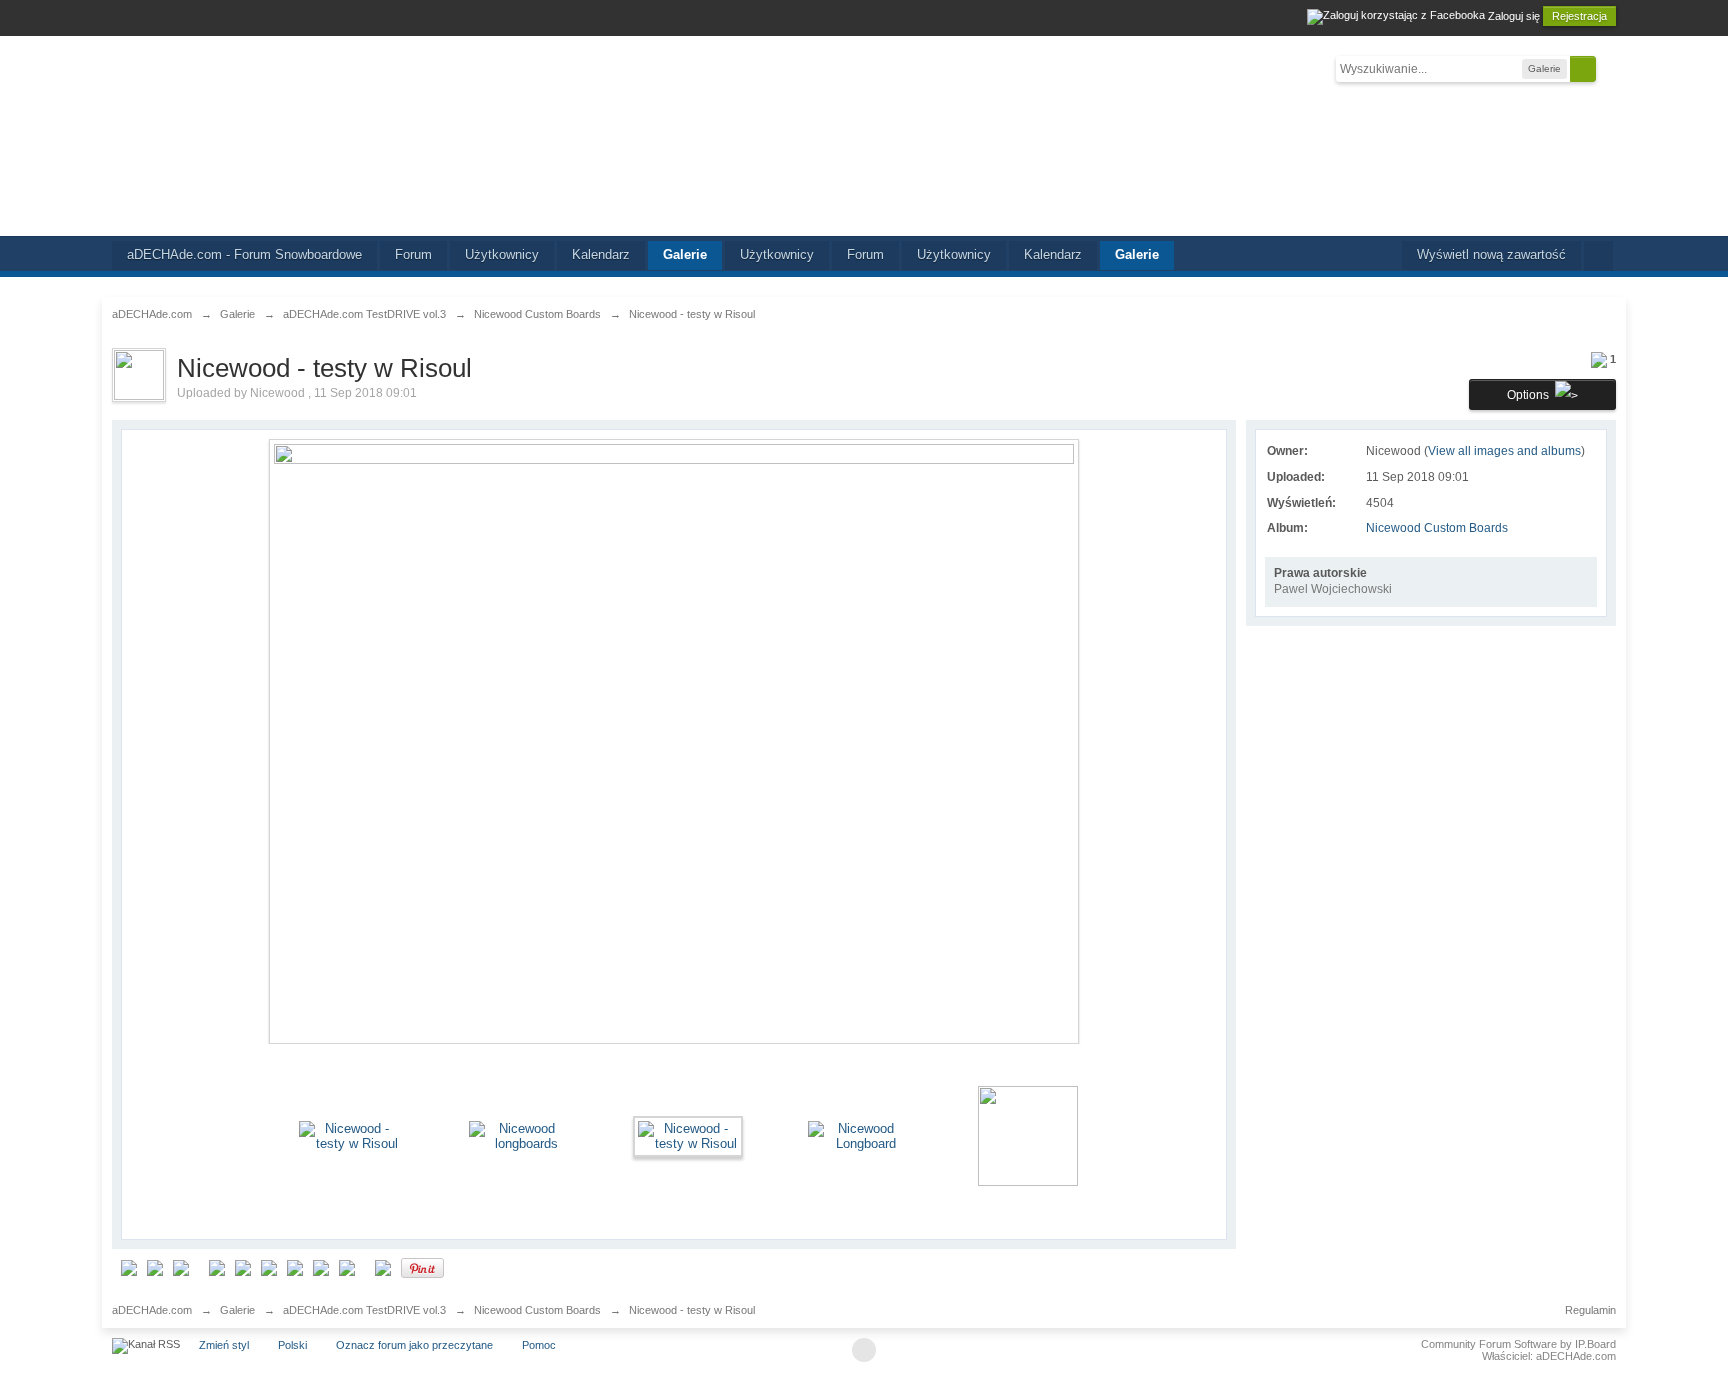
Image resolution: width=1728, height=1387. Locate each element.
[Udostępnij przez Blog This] (383, 1267)
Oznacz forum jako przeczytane (414, 1345)
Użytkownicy (502, 254)
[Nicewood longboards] (519, 1135)
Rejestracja (1579, 16)
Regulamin (1590, 1310)
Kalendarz (601, 254)
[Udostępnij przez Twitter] (321, 1267)
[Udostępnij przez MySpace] (269, 1267)
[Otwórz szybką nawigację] (1598, 256)
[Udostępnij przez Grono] (243, 1267)
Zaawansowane (1608, 68)
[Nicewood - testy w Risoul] (349, 1135)
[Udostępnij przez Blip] (129, 1267)
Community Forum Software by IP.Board (1518, 1344)
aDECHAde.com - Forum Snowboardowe (244, 254)
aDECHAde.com (152, 1310)
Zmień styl (224, 1345)
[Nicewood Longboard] (858, 1135)
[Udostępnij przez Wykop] (347, 1267)
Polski (292, 1345)
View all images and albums (1504, 451)
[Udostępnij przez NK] (295, 1267)
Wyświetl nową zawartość (1491, 254)
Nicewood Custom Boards (1437, 528)
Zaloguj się (1514, 16)
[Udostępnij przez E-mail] (181, 1267)
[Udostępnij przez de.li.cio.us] (155, 1267)
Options (1531, 395)
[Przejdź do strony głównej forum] (863, 136)
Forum (413, 254)
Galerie (685, 254)
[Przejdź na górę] (864, 1350)
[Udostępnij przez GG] (217, 1267)
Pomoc (539, 1345)
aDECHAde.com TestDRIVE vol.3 (364, 1310)
